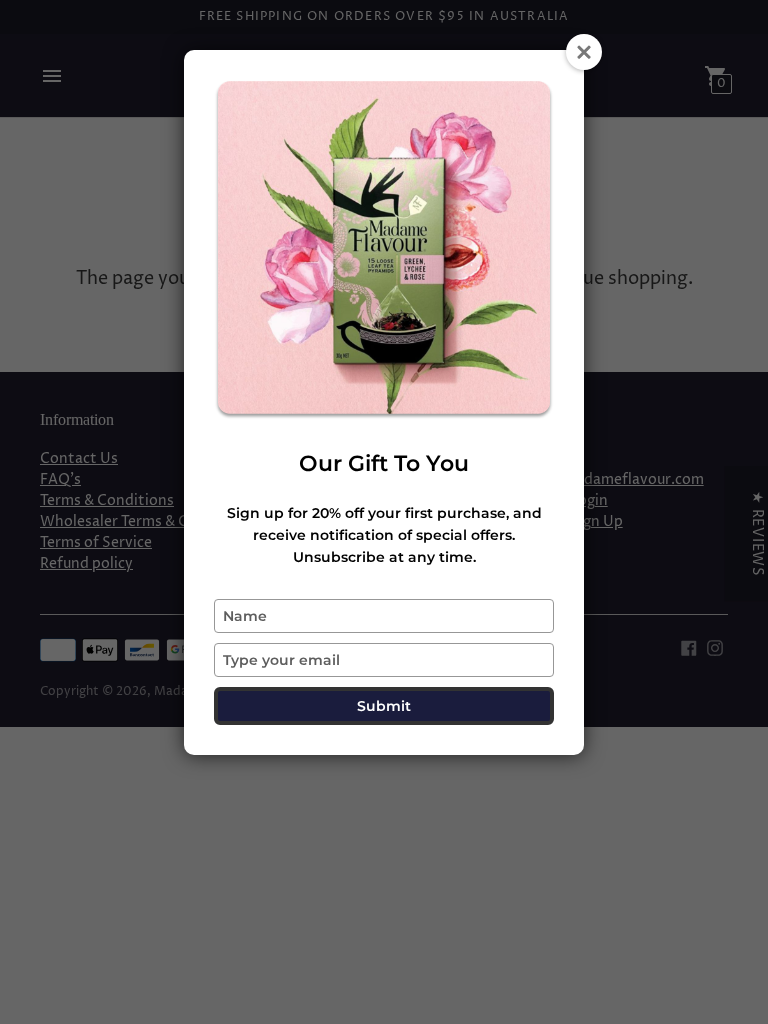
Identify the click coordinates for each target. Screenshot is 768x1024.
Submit (384, 706)
